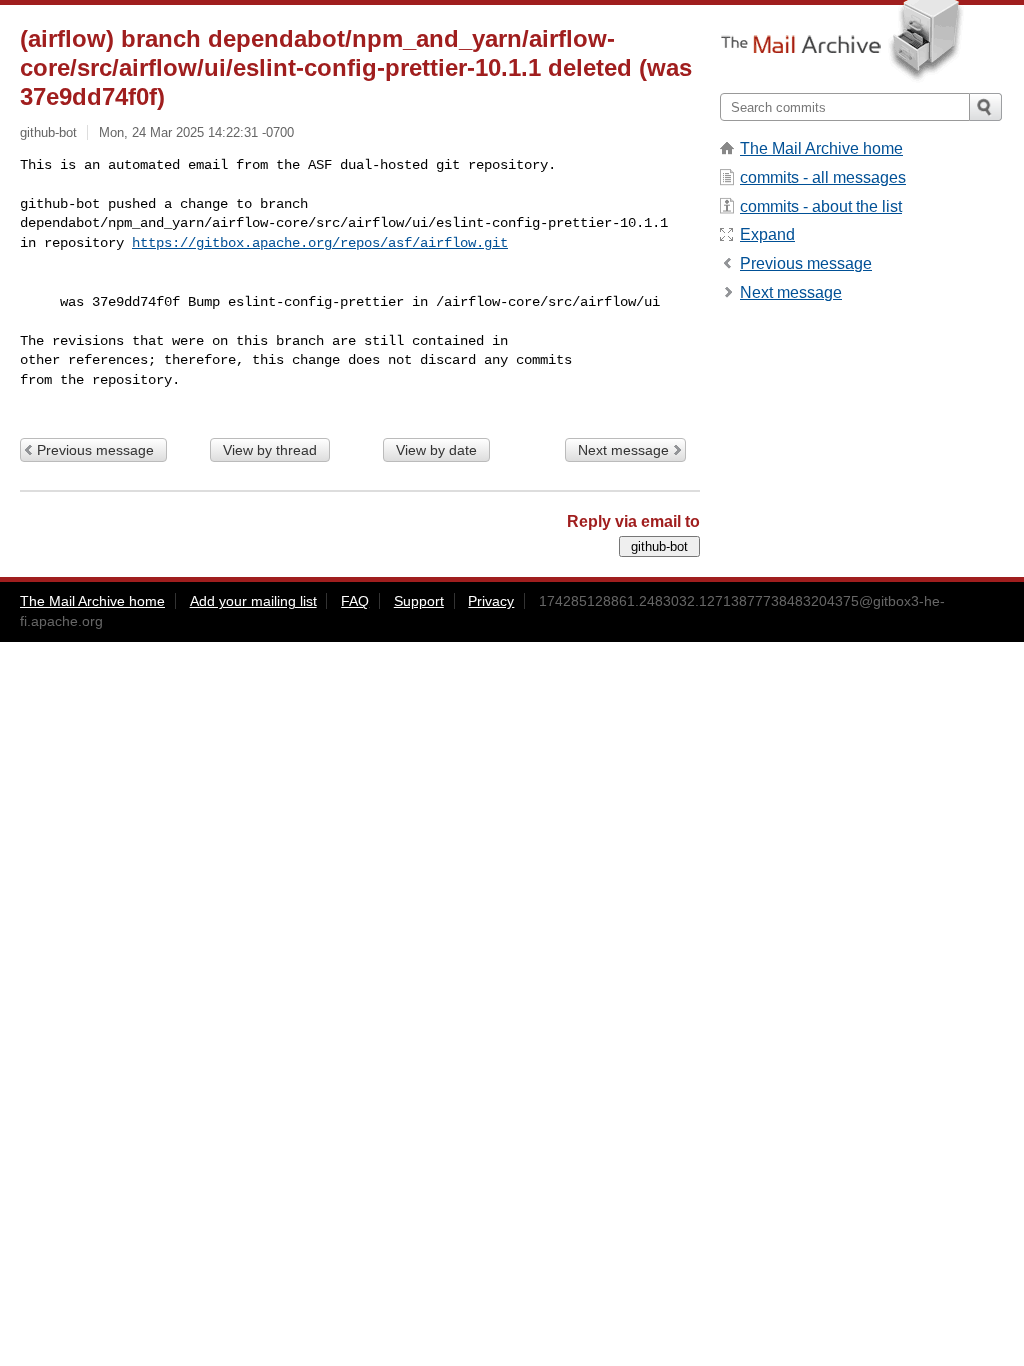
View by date (436, 450)
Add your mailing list (253, 601)
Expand (767, 234)
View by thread (270, 450)
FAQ (355, 601)
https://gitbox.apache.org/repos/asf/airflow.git (320, 243)
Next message (623, 450)
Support (419, 601)
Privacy (491, 601)
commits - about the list (821, 206)
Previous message (95, 450)
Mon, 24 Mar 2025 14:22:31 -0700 (196, 132)
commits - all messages (823, 177)
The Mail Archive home (821, 148)
